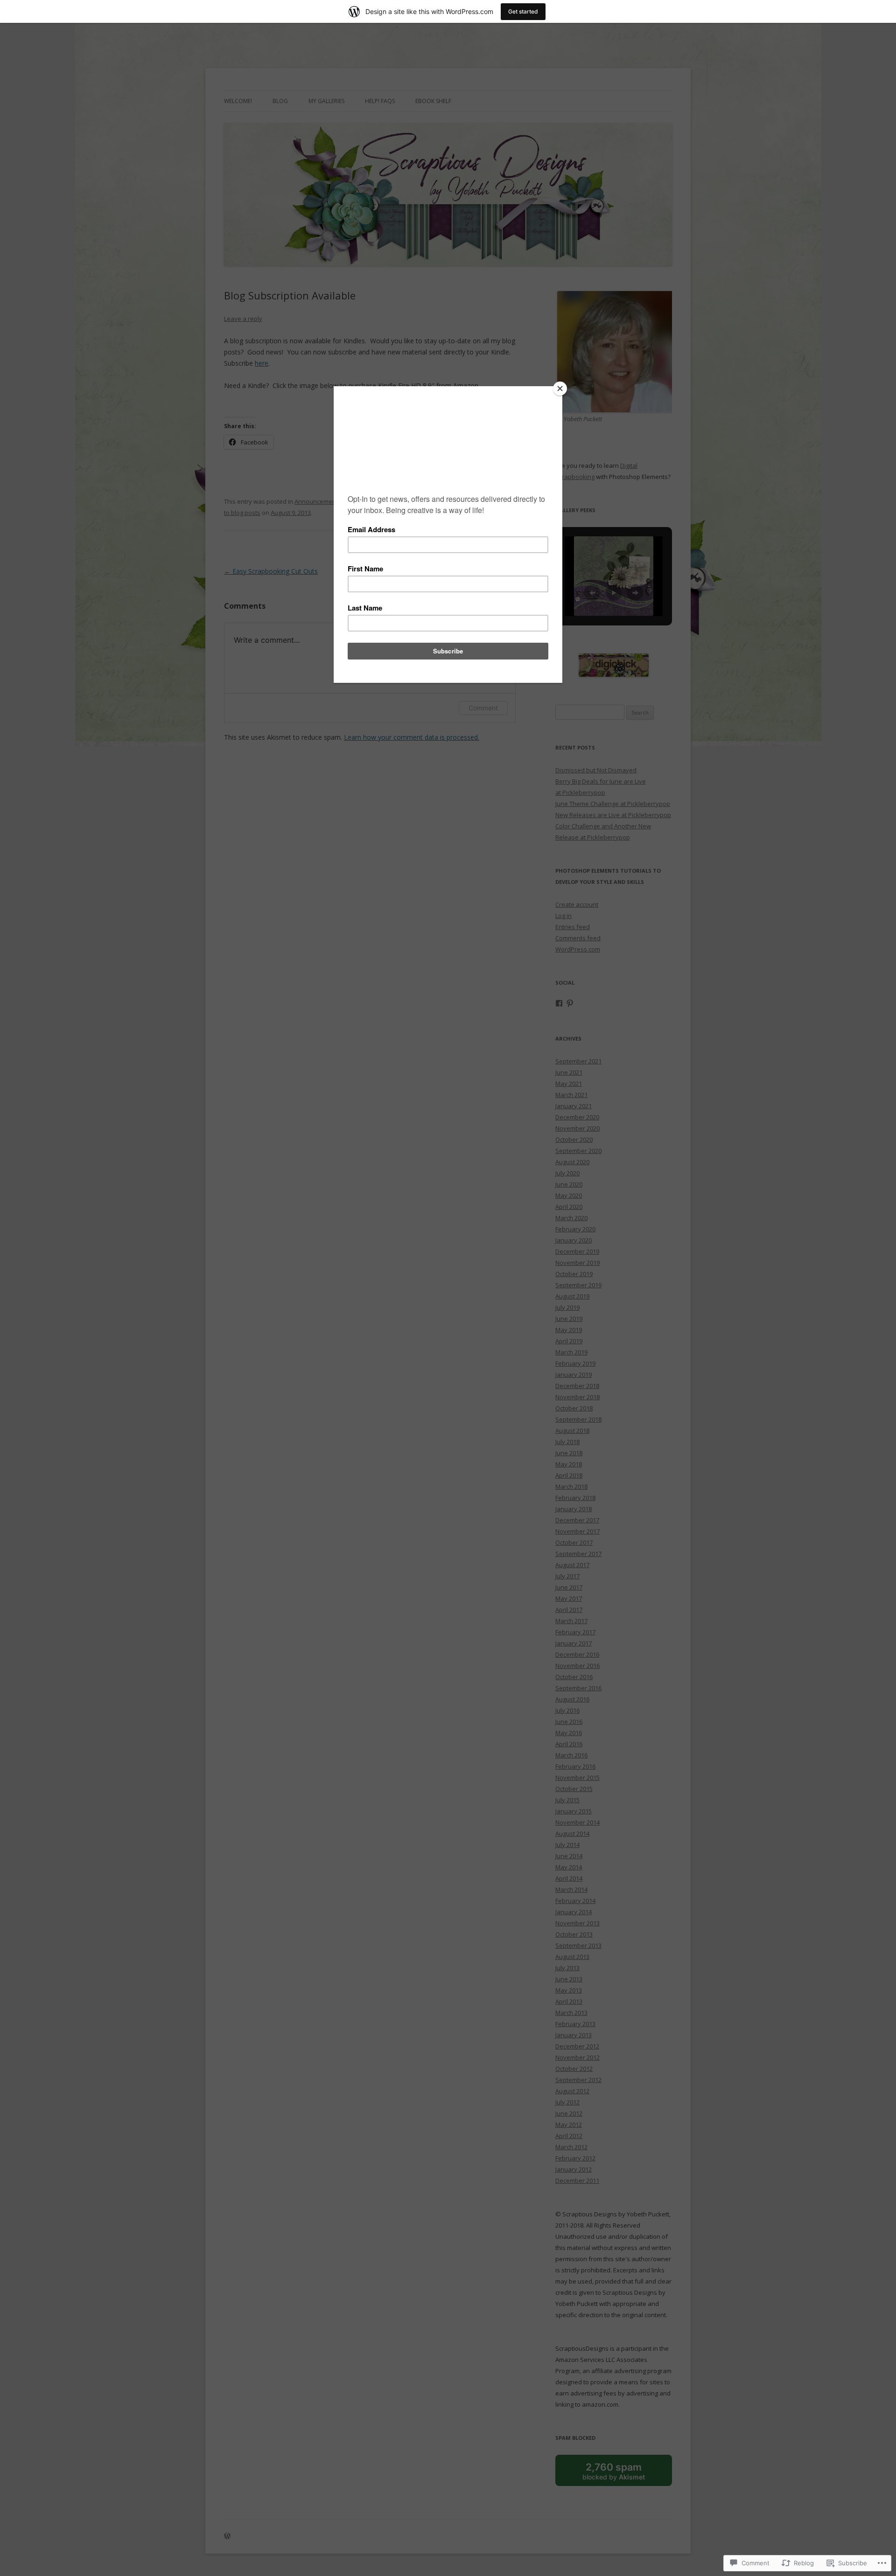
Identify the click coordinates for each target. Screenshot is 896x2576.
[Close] (560, 389)
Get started (523, 11)
